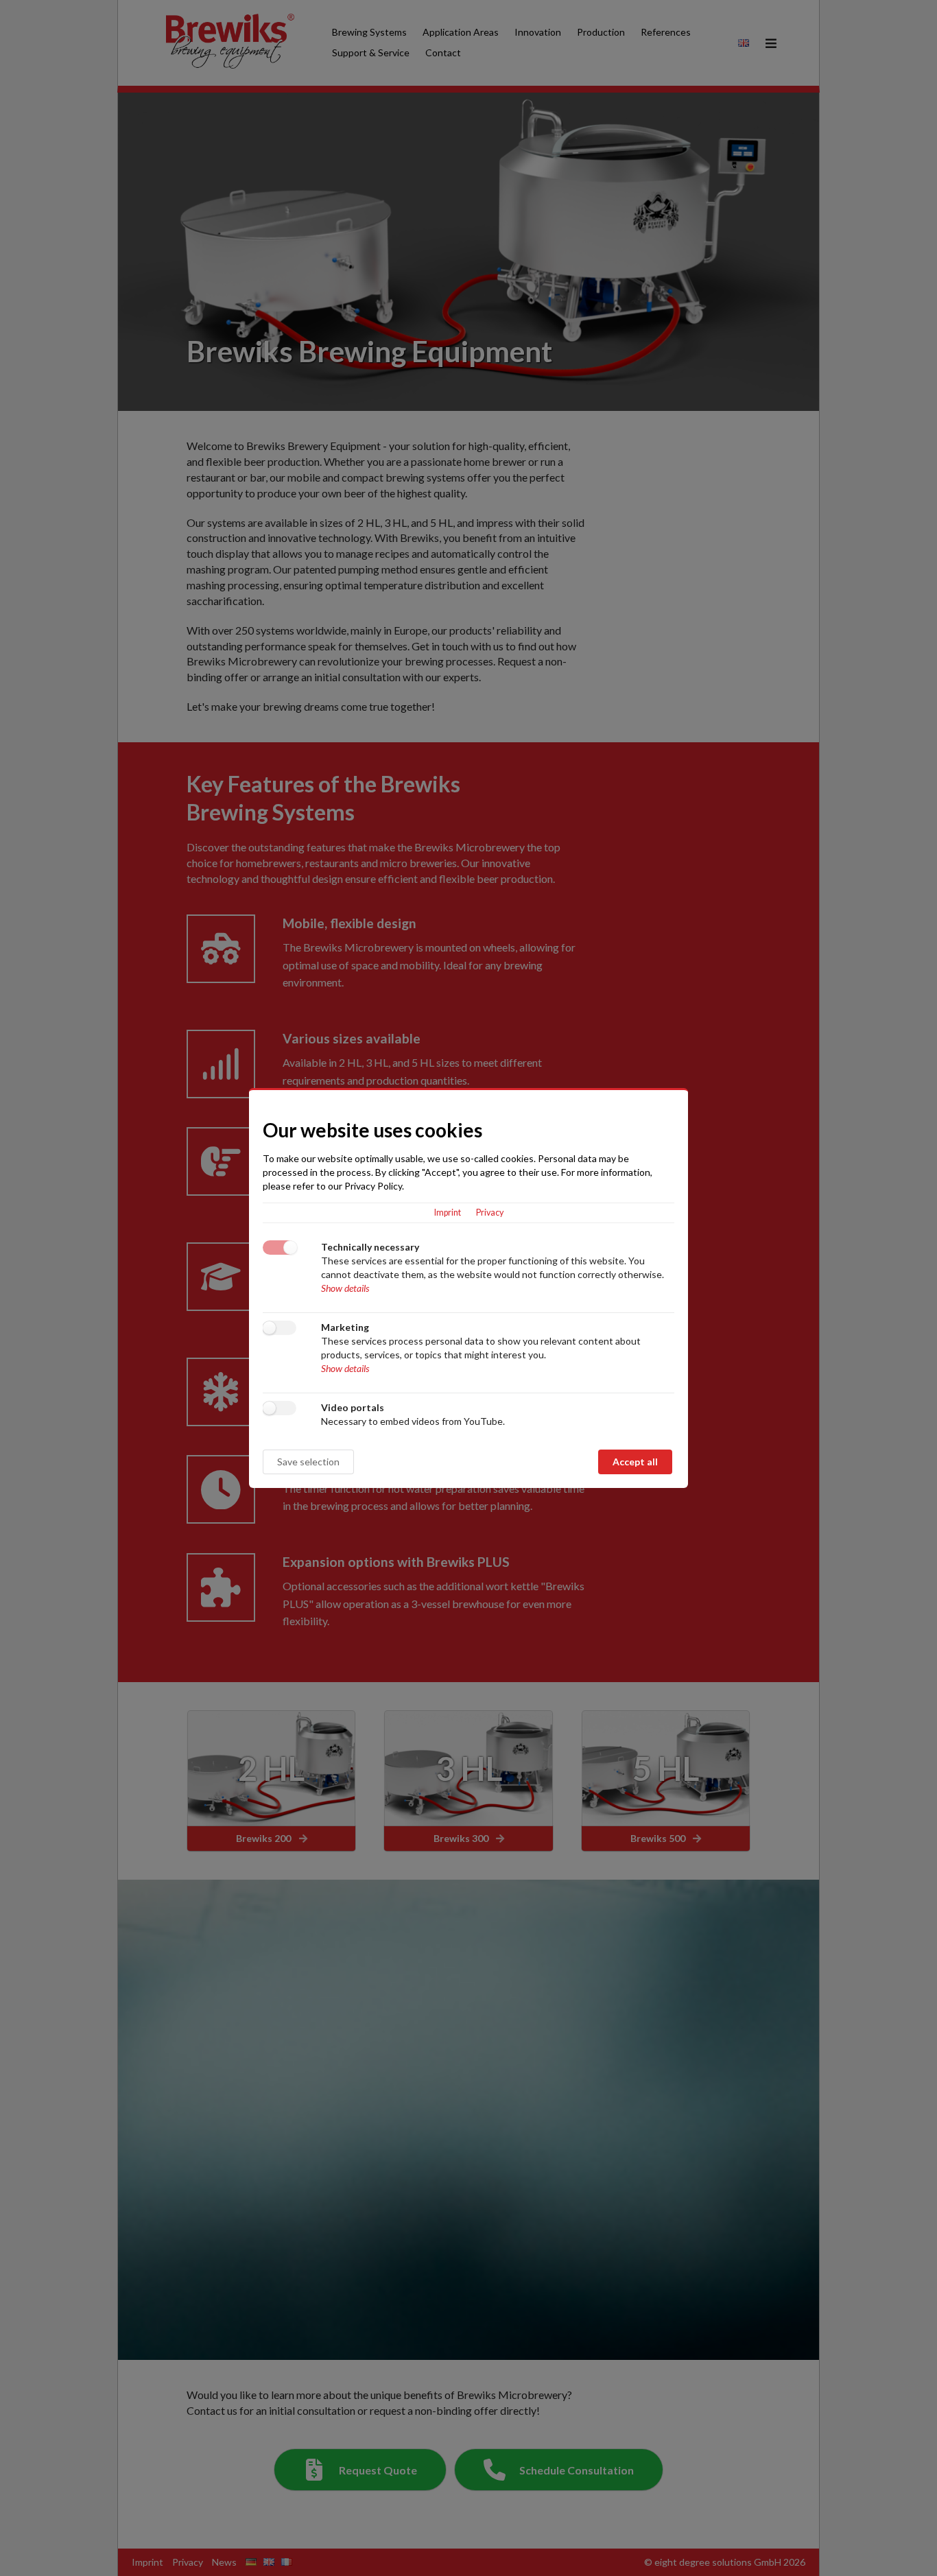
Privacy (490, 1213)
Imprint (448, 1213)
